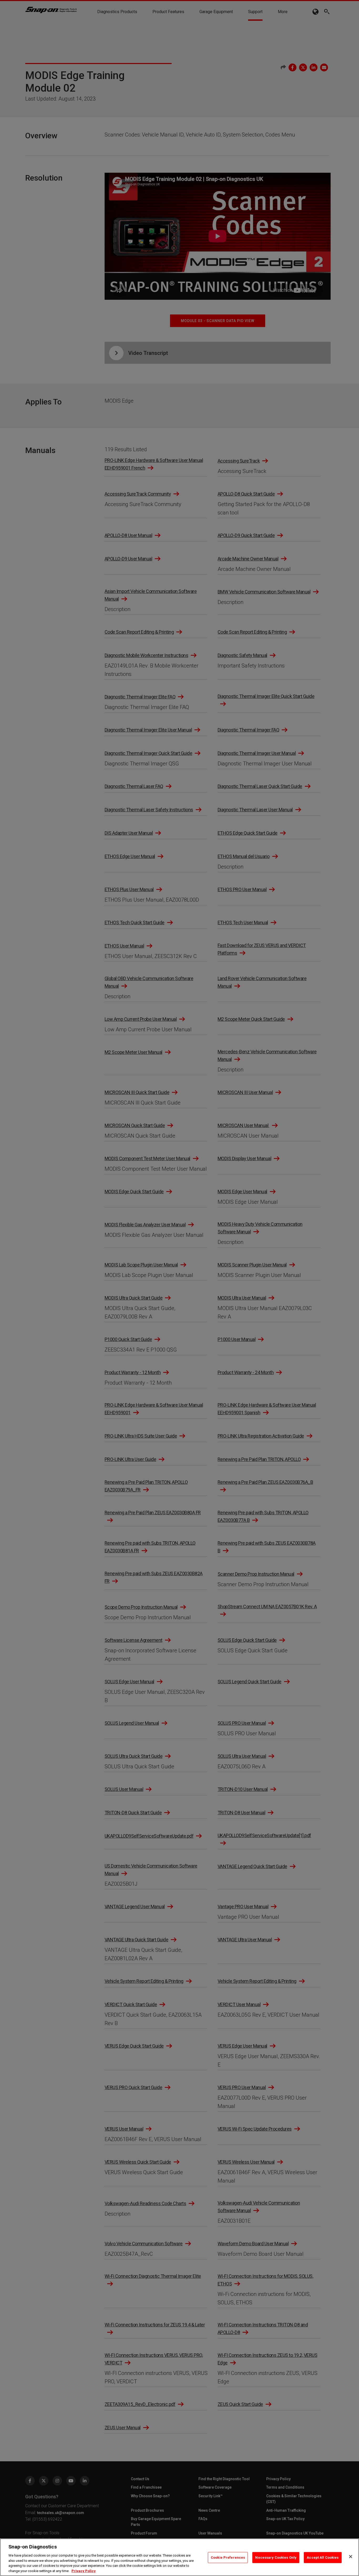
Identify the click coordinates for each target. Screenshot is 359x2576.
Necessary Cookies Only (276, 2557)
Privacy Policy (84, 2571)
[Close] (351, 2557)
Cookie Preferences (228, 2557)
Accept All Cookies (323, 2557)
